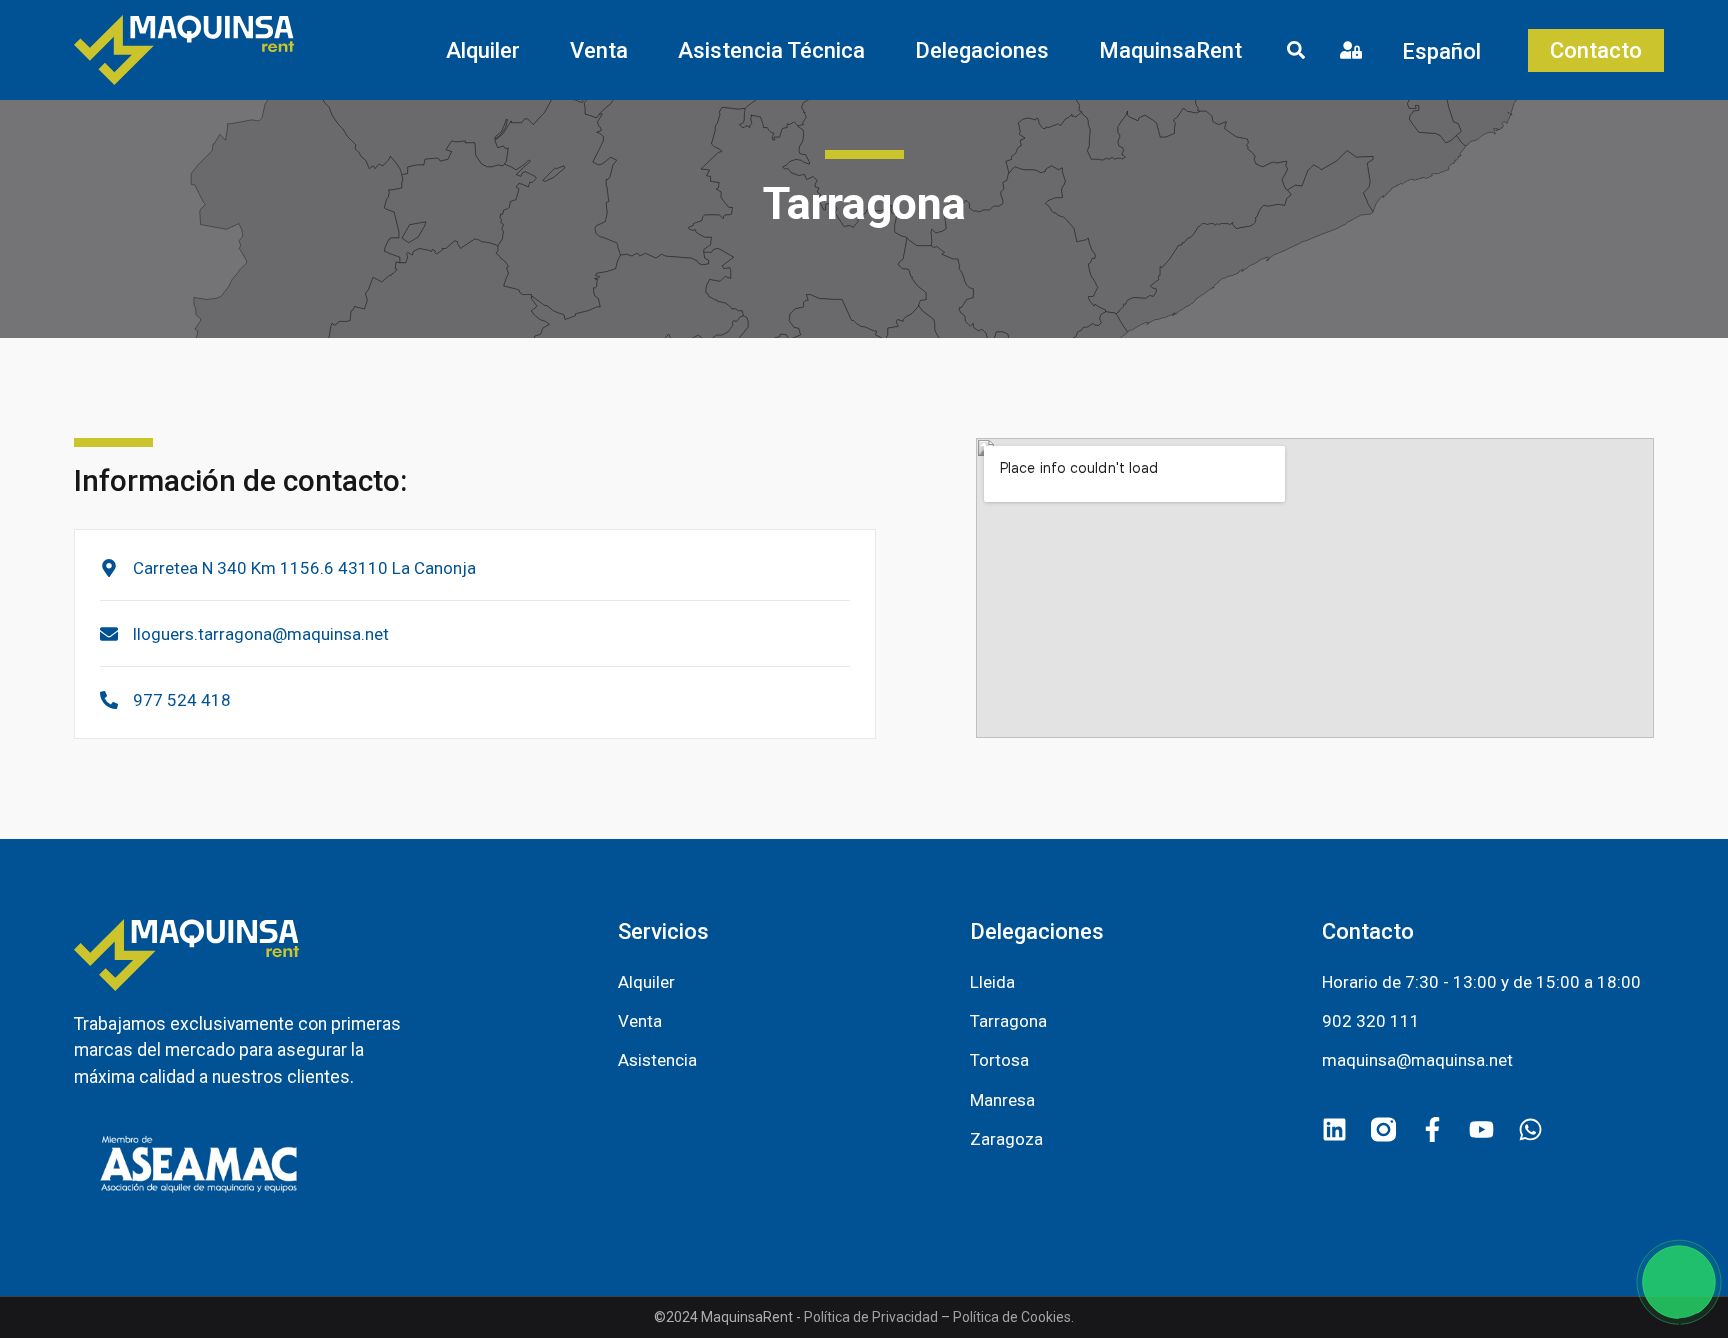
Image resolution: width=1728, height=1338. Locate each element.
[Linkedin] (1334, 1129)
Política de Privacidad (871, 1317)
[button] (483, 50)
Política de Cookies (1012, 1317)
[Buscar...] (1296, 53)
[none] (1447, 50)
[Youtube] (1481, 1129)
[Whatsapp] (1530, 1129)
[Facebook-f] (1432, 1129)
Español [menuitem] (1441, 50)
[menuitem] (1447, 50)
